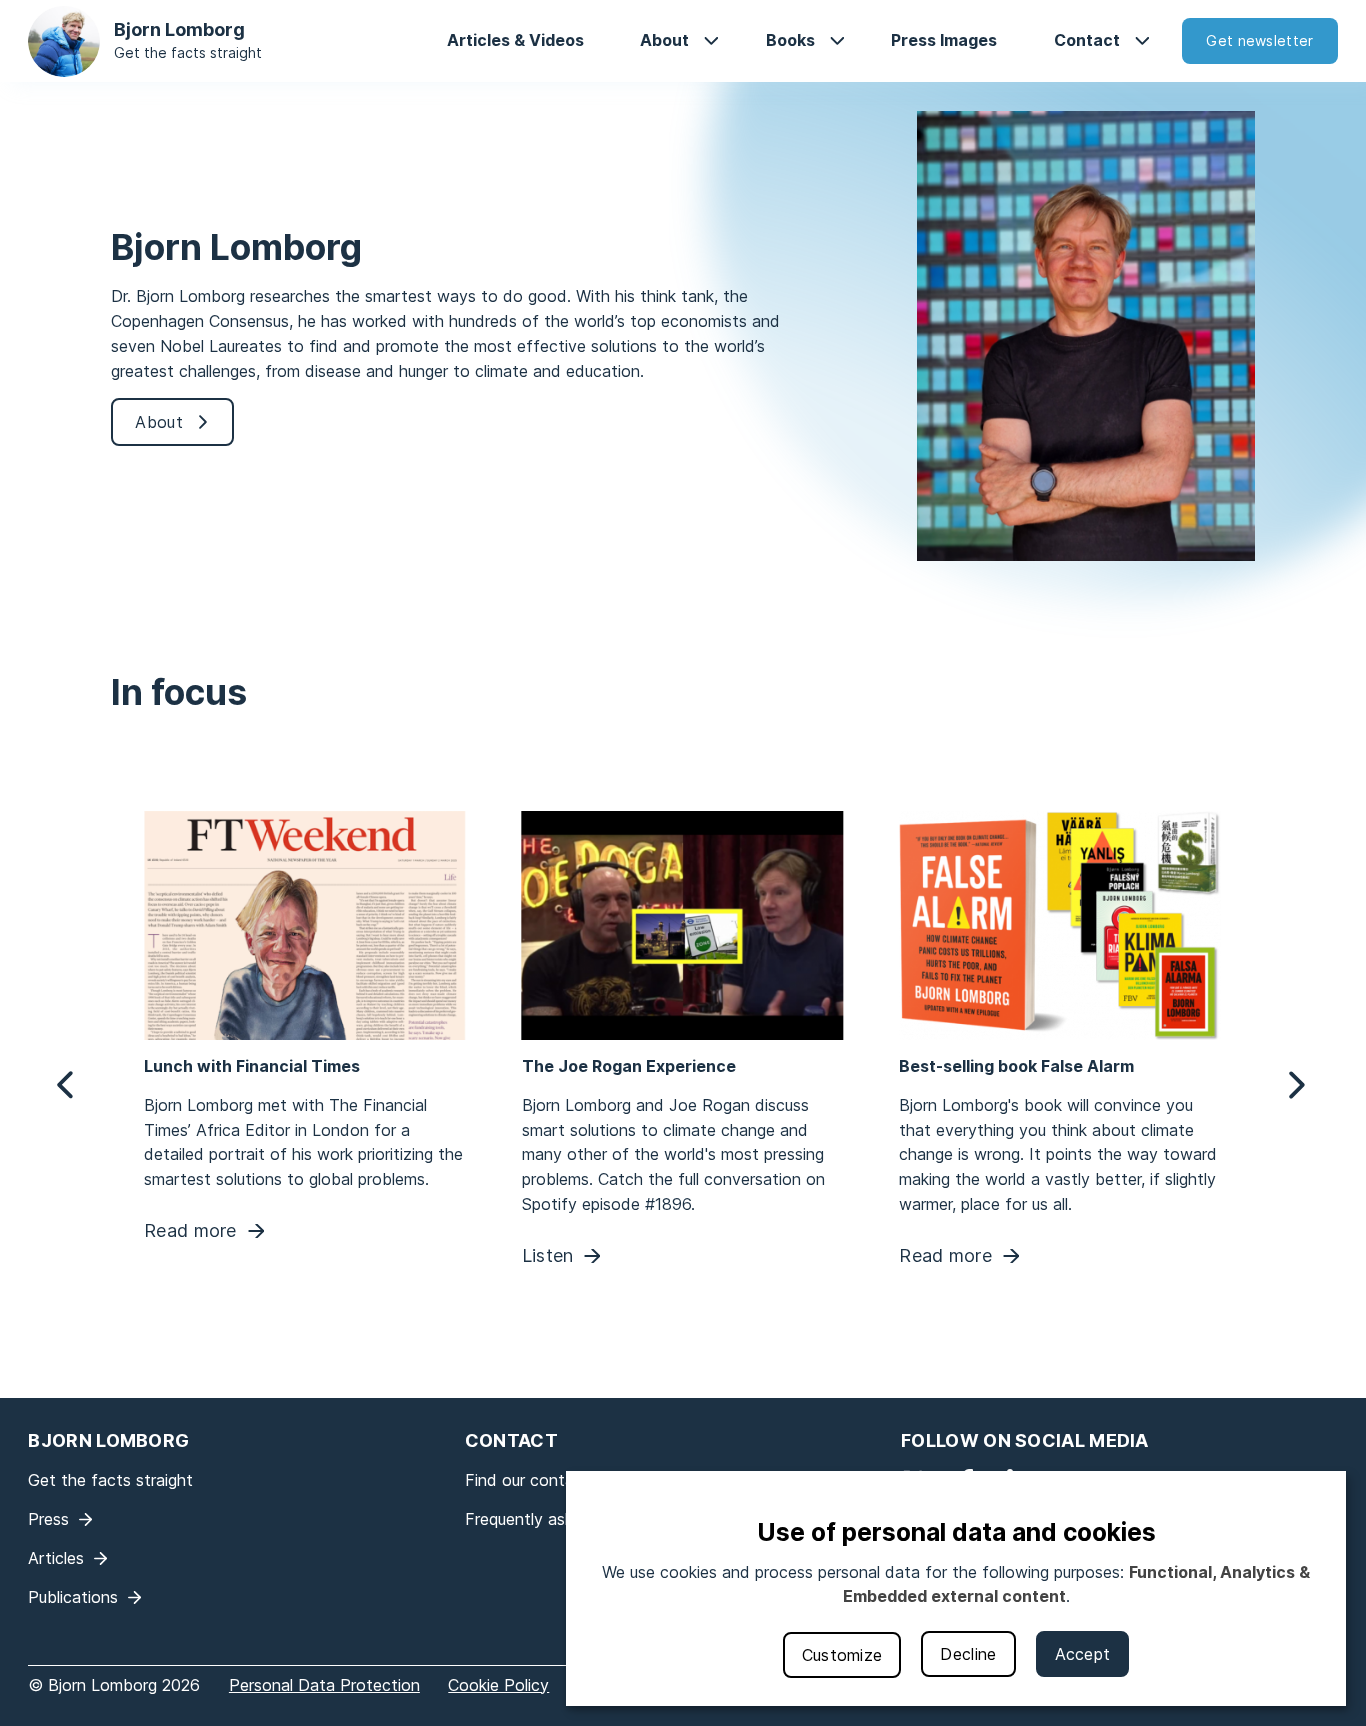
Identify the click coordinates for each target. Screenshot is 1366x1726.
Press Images (944, 40)
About (664, 40)
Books (790, 40)
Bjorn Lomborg (179, 29)
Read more (190, 1231)
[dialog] (956, 1588)
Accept (1083, 1654)
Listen (548, 1256)
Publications (73, 1597)
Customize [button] (842, 1655)
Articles (56, 1558)
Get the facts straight (188, 52)
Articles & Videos (515, 40)
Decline (968, 1654)
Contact (1087, 40)
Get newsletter (1259, 40)
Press (48, 1519)
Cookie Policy (498, 1685)
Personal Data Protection (324, 1685)
